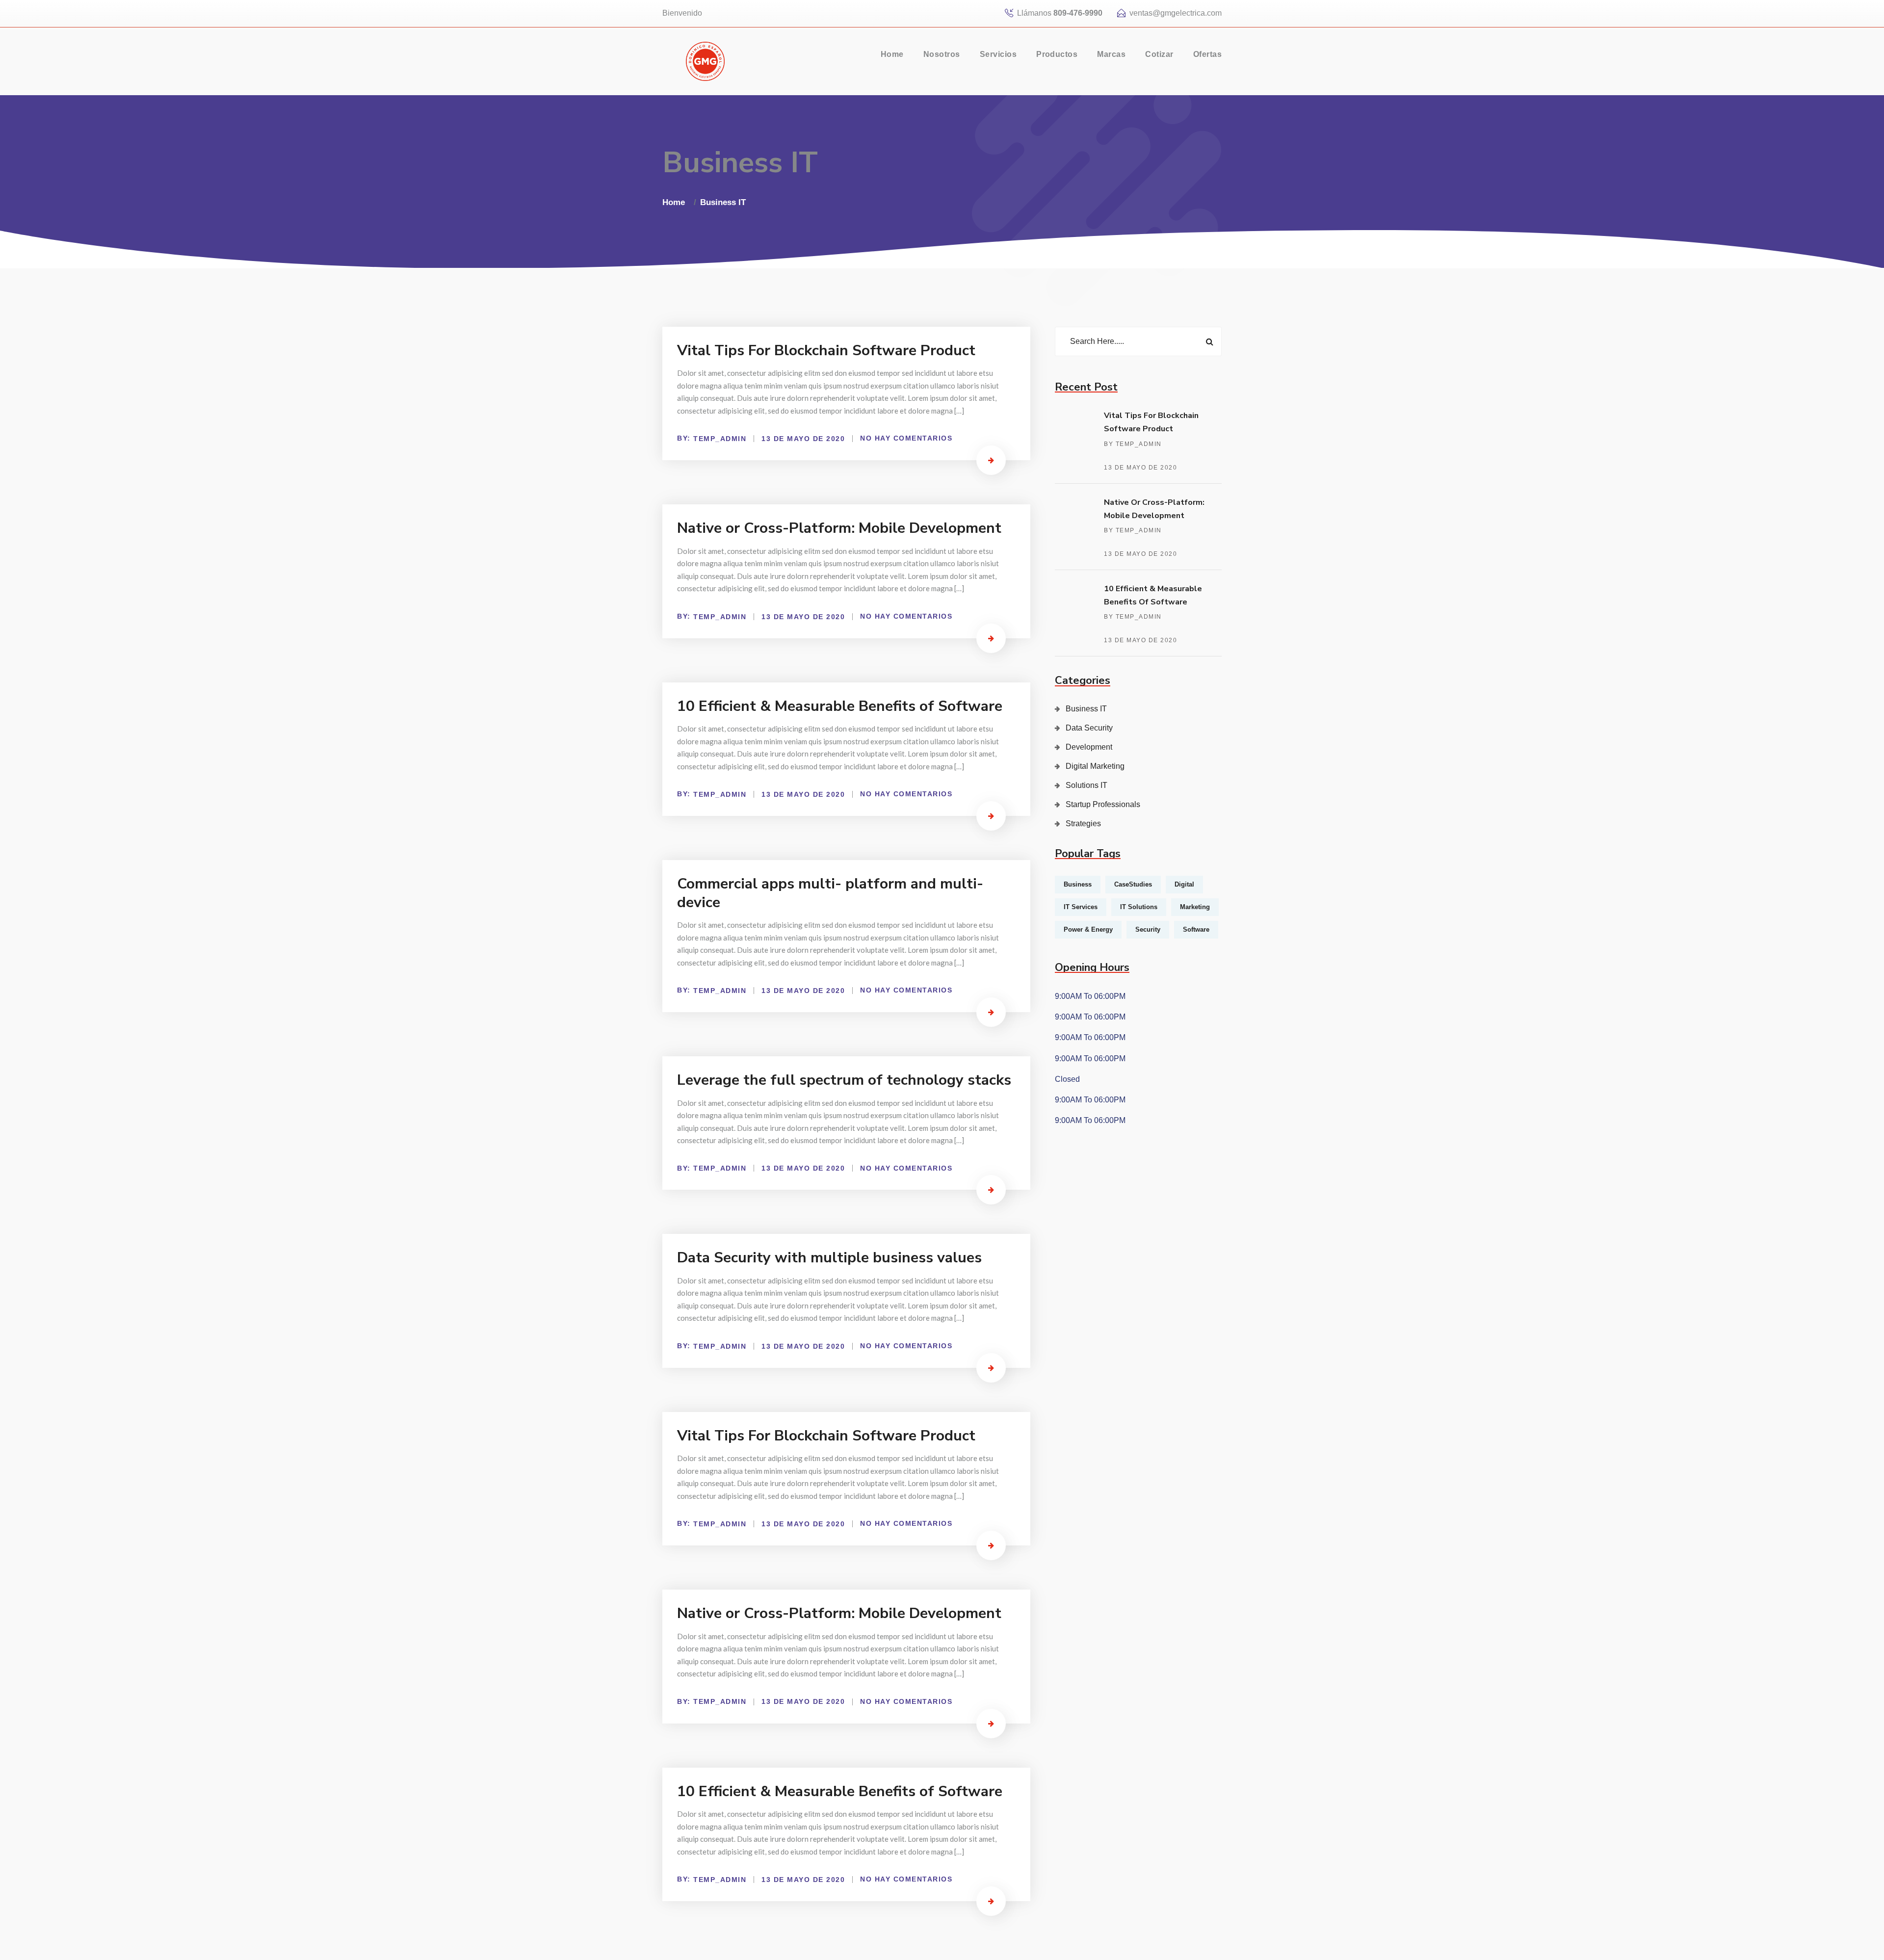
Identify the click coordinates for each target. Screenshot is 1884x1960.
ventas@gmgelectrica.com (1176, 13)
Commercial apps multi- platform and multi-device (830, 893)
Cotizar (1159, 54)
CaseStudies (1133, 884)
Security (1148, 929)
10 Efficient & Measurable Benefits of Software (840, 706)
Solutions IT (1086, 785)
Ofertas (1207, 54)
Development (1089, 747)
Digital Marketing (1095, 766)
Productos (1057, 54)
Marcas (1111, 54)
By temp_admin (1133, 444)
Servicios (998, 54)
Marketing (1195, 907)
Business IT (723, 202)
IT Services (1081, 907)
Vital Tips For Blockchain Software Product (826, 351)
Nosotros (942, 54)
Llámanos (1060, 13)
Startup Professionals (1103, 804)
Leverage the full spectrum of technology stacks (844, 1080)
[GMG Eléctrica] (705, 61)
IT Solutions (1139, 907)
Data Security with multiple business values (829, 1258)
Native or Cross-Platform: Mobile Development (839, 528)
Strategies (1083, 823)
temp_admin (720, 439)
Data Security (1089, 728)
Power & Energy (1088, 929)
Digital (1184, 884)
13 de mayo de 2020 (1140, 468)
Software (1196, 929)
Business (1078, 884)
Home (892, 54)
